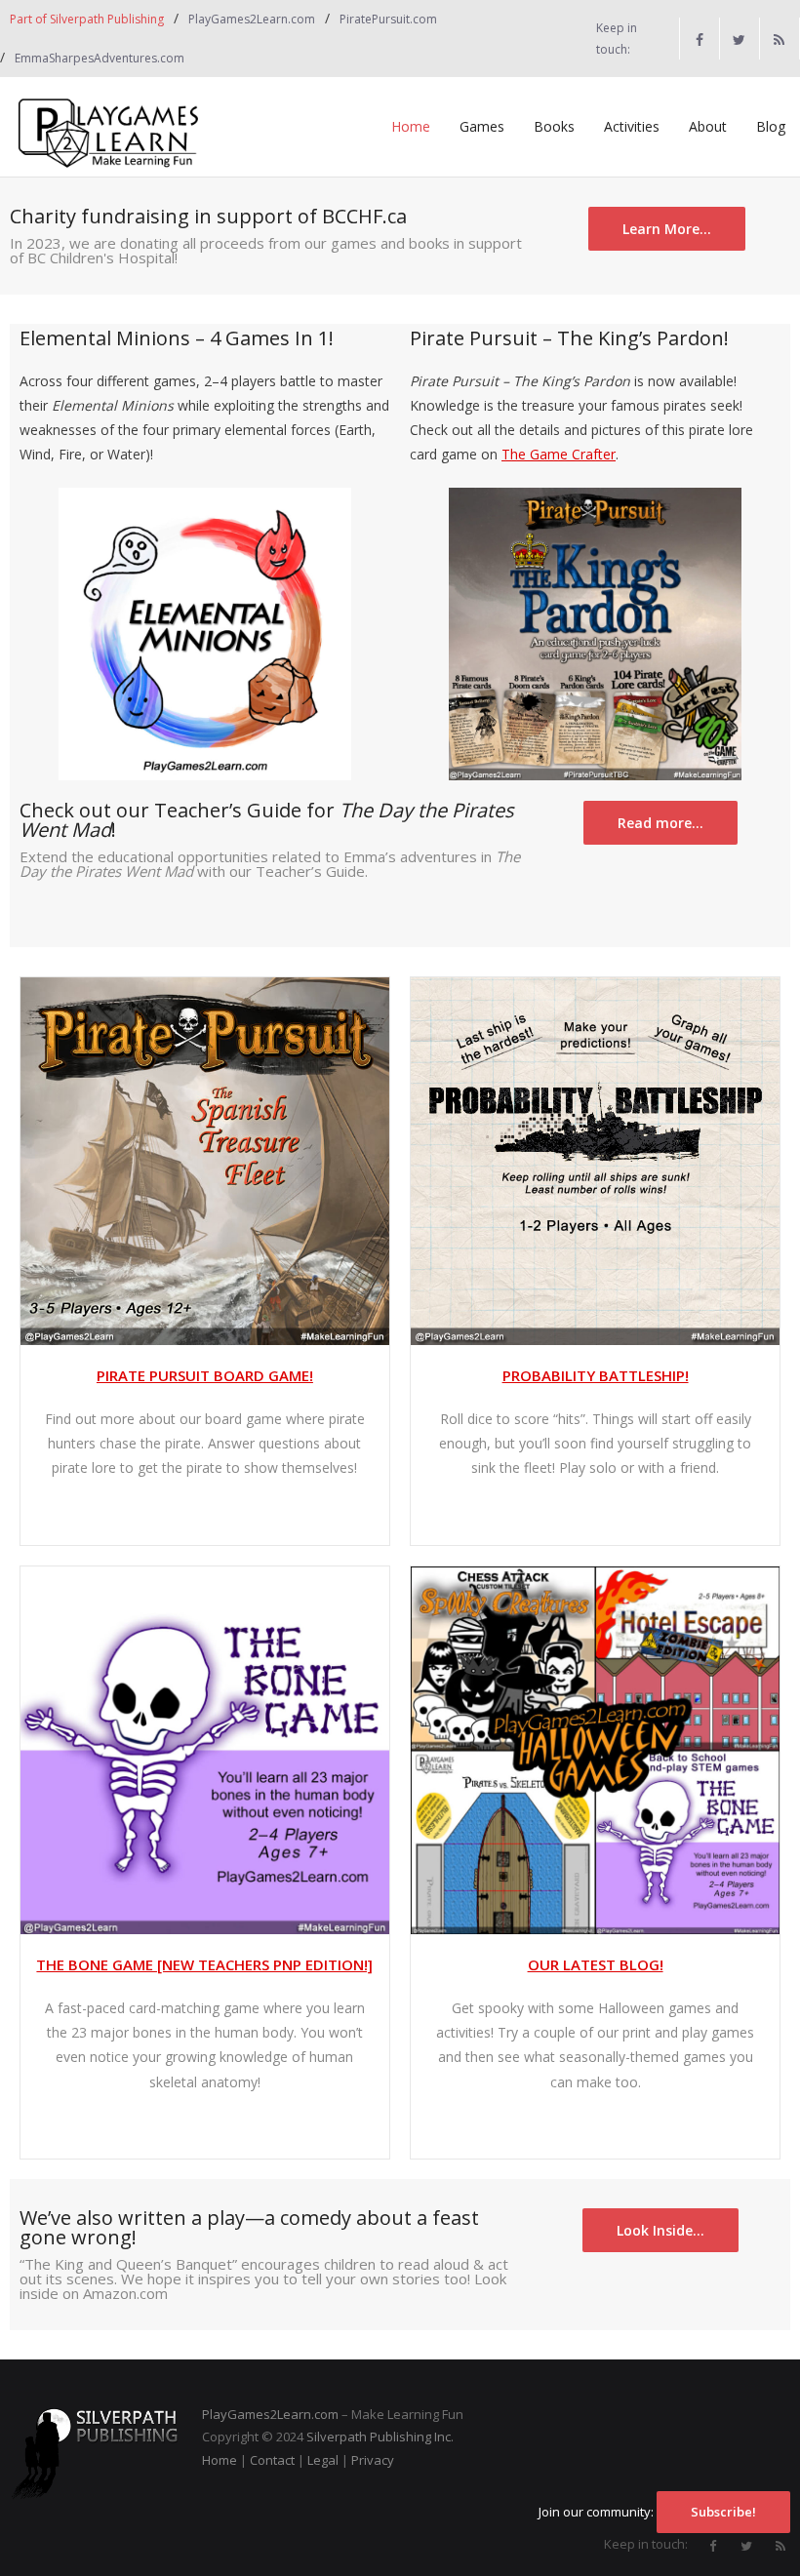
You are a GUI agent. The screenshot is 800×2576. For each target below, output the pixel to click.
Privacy (373, 2460)
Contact (272, 2460)
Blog (771, 126)
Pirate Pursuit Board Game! (205, 1375)
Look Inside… (660, 2230)
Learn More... (667, 229)
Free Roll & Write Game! (589, 1511)
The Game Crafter (559, 454)
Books (554, 126)
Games (482, 126)
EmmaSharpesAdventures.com (100, 58)
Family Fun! (199, 1511)
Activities (632, 126)
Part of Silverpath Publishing (87, 19)
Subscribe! (723, 2512)
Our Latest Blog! (596, 1964)
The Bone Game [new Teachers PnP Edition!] (204, 1964)
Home (411, 126)
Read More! (589, 2126)
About (708, 126)
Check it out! (198, 2126)
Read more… (660, 823)
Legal (323, 2460)
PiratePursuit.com (388, 19)
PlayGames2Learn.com (252, 19)
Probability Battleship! (596, 1375)
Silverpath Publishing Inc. (380, 2437)
